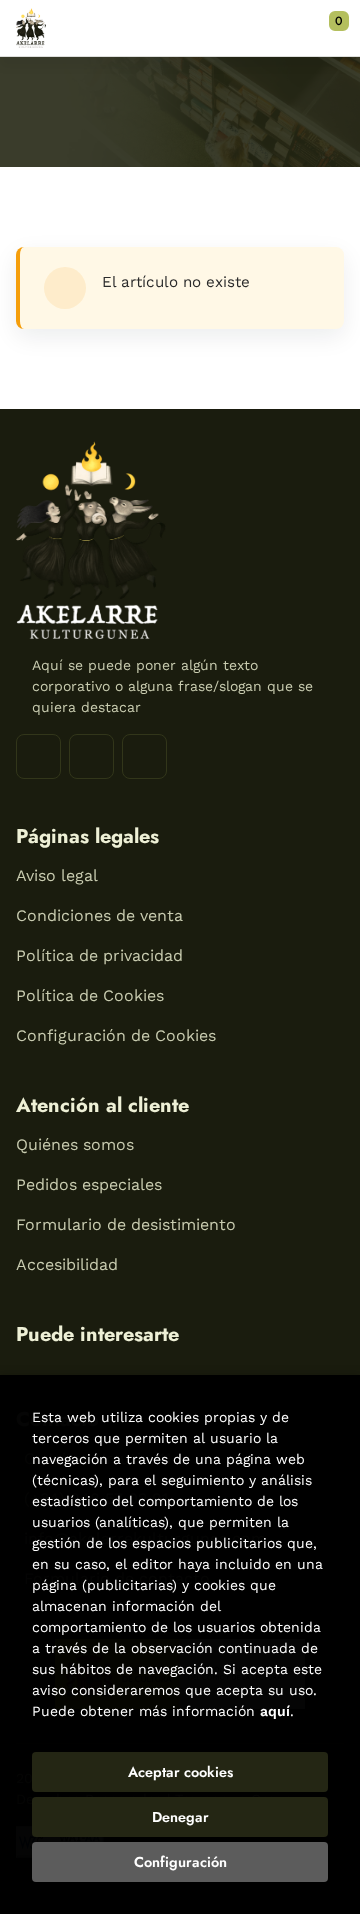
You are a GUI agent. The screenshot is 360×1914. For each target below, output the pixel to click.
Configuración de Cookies (116, 1035)
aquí (275, 1711)
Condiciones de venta (99, 915)
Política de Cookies (90, 995)
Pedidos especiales (89, 1184)
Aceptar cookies (180, 1772)
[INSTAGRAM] (91, 756)
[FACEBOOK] (38, 756)
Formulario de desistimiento (126, 1224)
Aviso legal (57, 875)
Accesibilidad (67, 1264)
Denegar (180, 1817)
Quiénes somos (75, 1144)
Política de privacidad (99, 955)
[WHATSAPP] (144, 756)
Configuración (180, 1862)
